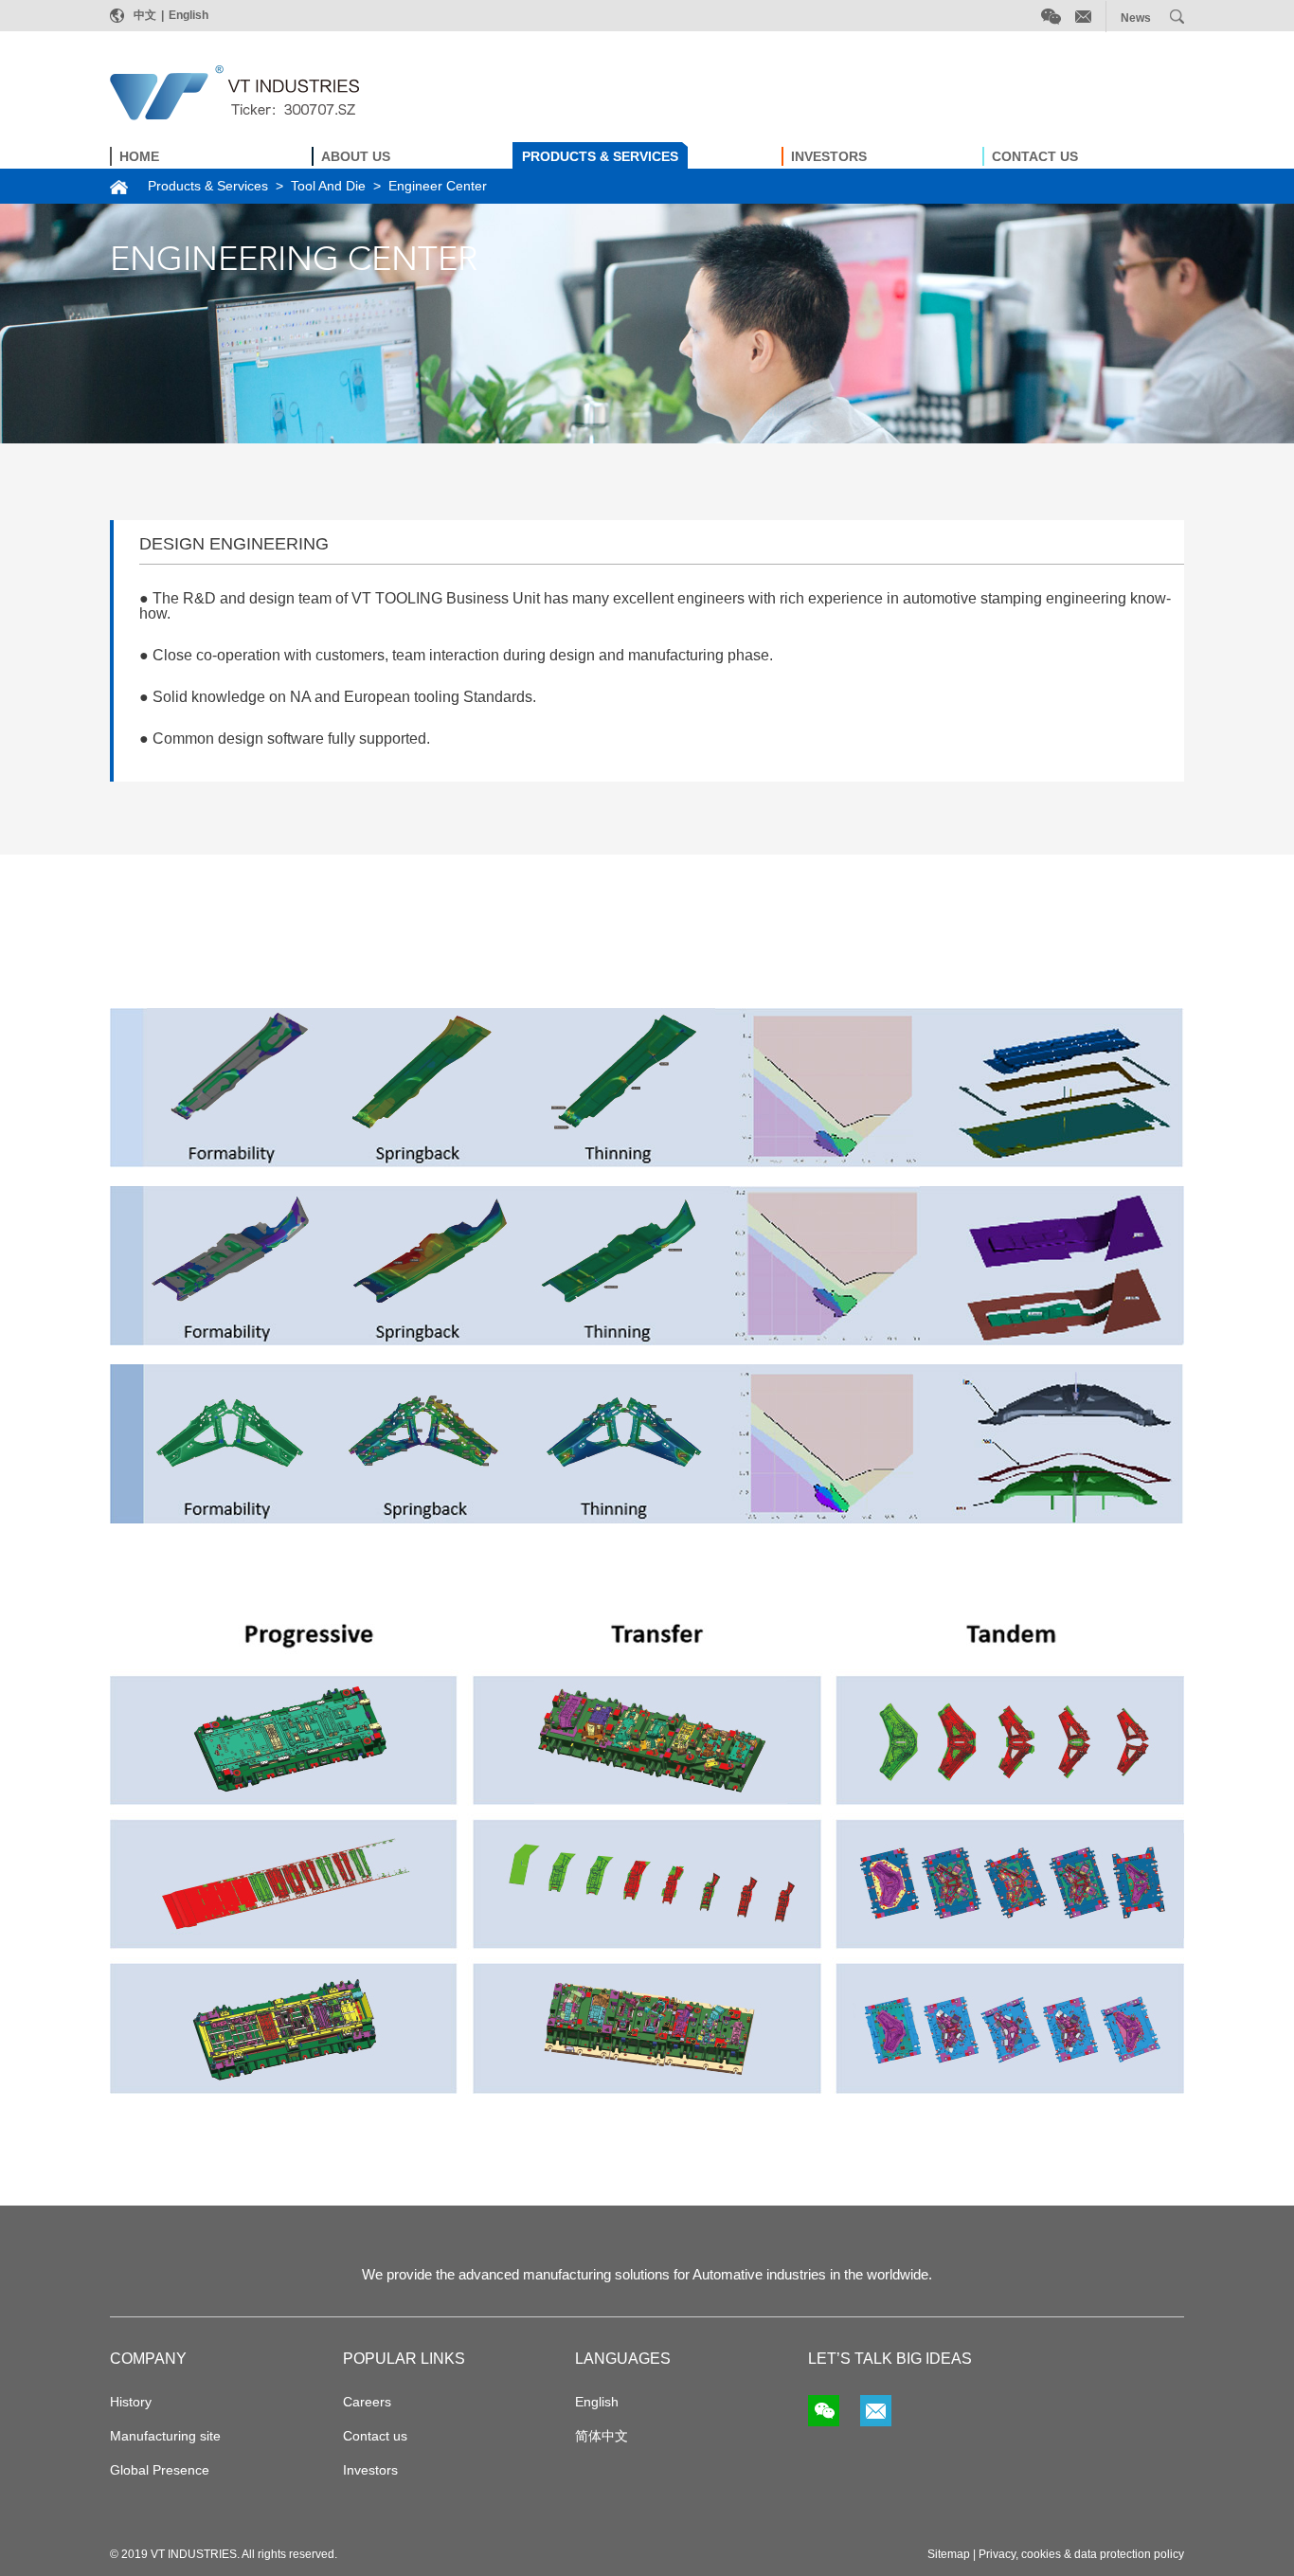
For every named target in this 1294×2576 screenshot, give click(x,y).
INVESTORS (829, 156)
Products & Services (208, 186)
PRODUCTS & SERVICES (600, 156)
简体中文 (602, 2436)
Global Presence (160, 2470)
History (131, 2402)
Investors (370, 2470)
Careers (367, 2402)
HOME (139, 156)
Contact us (375, 2436)
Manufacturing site (165, 2436)
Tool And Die (328, 186)
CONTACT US (1035, 156)
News (1136, 18)
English (189, 15)
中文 (145, 15)
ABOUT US (356, 156)
